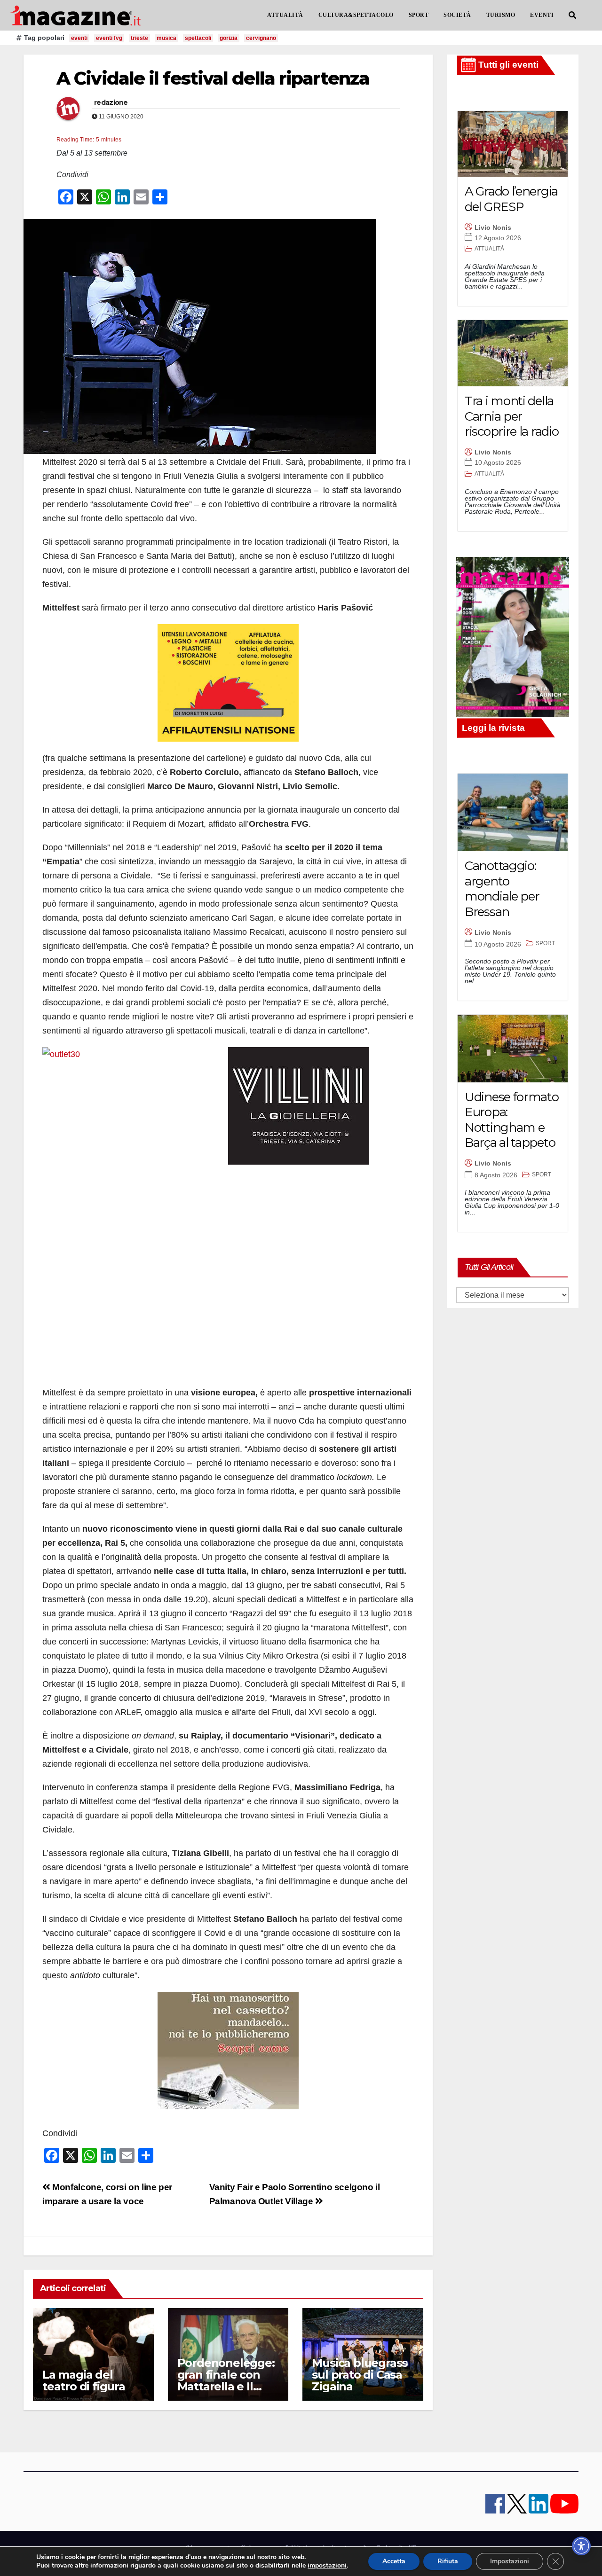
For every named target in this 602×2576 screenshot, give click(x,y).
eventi (79, 38)
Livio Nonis (493, 227)
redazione (111, 102)
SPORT (419, 15)
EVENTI (542, 15)
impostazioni (327, 2566)
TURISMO (501, 15)
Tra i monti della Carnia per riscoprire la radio (511, 416)
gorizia (229, 38)
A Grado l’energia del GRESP (511, 199)
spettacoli (198, 38)
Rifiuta (448, 2561)
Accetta (394, 2561)
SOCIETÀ (457, 15)
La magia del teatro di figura (84, 2380)
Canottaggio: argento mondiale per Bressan (502, 889)
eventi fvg (109, 38)
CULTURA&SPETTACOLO (356, 15)
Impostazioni (510, 2561)
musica (166, 38)
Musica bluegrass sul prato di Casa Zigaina (360, 2375)
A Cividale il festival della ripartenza (213, 78)
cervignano (261, 38)
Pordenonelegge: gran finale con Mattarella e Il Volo (226, 2380)
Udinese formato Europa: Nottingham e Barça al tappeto (512, 1120)
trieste (139, 38)
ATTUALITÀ (285, 15)
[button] (572, 15)
